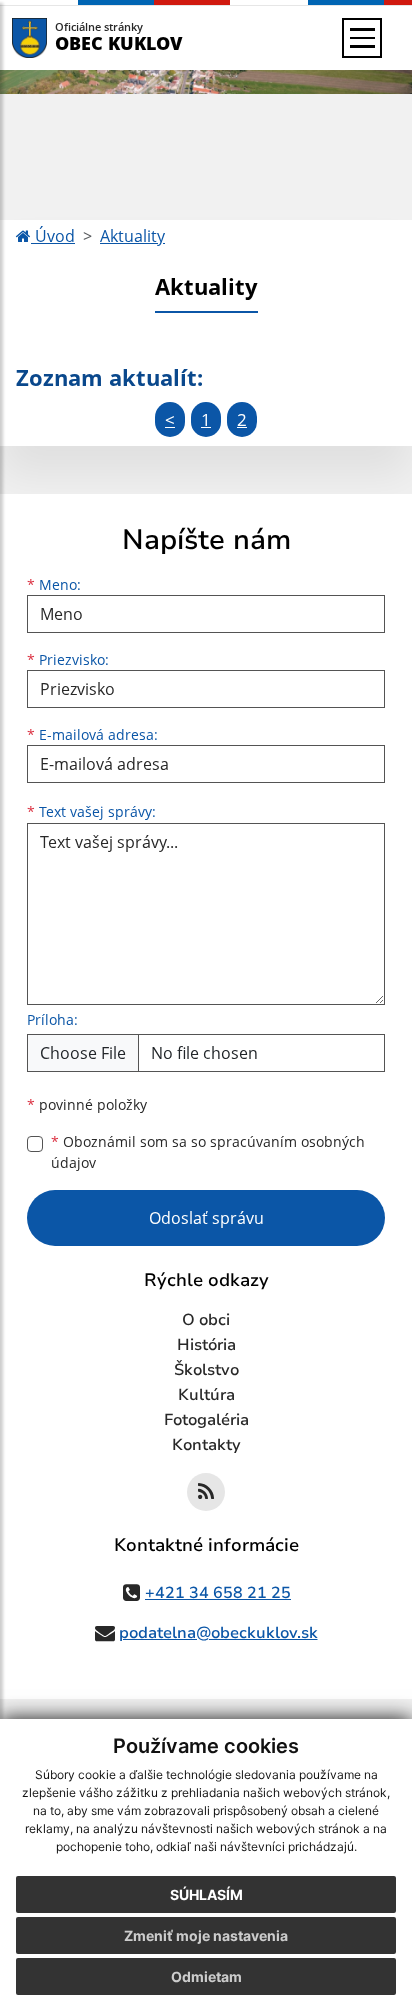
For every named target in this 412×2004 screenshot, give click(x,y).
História (206, 1345)
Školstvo (206, 1370)
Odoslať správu (206, 1218)
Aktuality (132, 236)
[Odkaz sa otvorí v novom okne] (206, 1492)
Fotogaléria (206, 1420)
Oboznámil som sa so (208, 1152)
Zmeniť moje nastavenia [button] (206, 1935)
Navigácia (59, 37)
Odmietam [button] (206, 1976)
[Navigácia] (362, 38)
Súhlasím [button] (206, 1894)
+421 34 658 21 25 (218, 1593)
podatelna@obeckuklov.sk (218, 1633)
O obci (206, 1320)
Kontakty (206, 1445)
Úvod (53, 236)
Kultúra (206, 1395)
